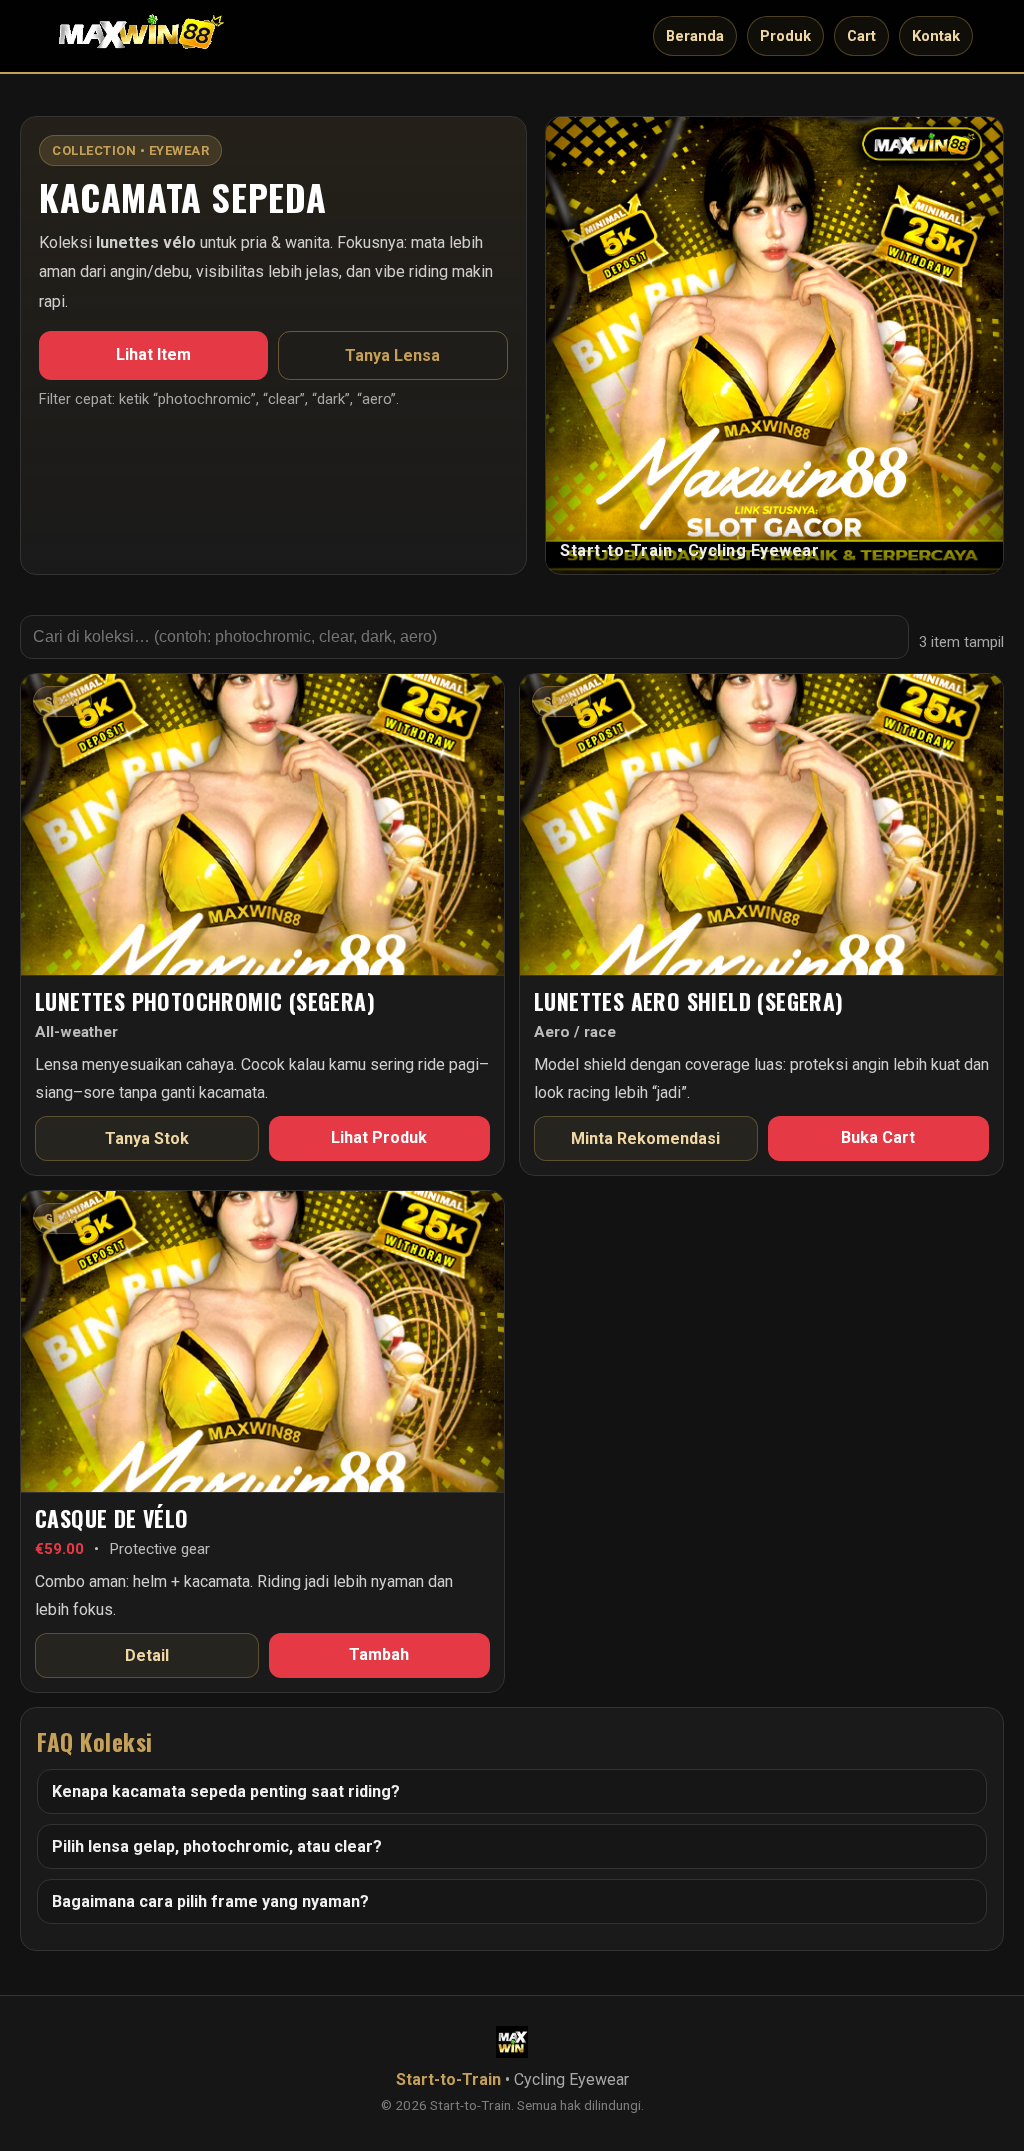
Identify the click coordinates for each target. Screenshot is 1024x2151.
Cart (861, 36)
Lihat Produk (379, 1137)
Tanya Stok (147, 1138)
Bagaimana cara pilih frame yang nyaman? (210, 1901)
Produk (785, 36)
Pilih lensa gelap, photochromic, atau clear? (217, 1846)
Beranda (695, 36)
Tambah (379, 1654)
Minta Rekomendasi (645, 1138)
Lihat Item (153, 354)
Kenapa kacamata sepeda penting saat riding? (226, 1791)
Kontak (936, 36)
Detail (147, 1655)
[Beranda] (141, 36)
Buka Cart (878, 1137)
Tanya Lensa (392, 355)
